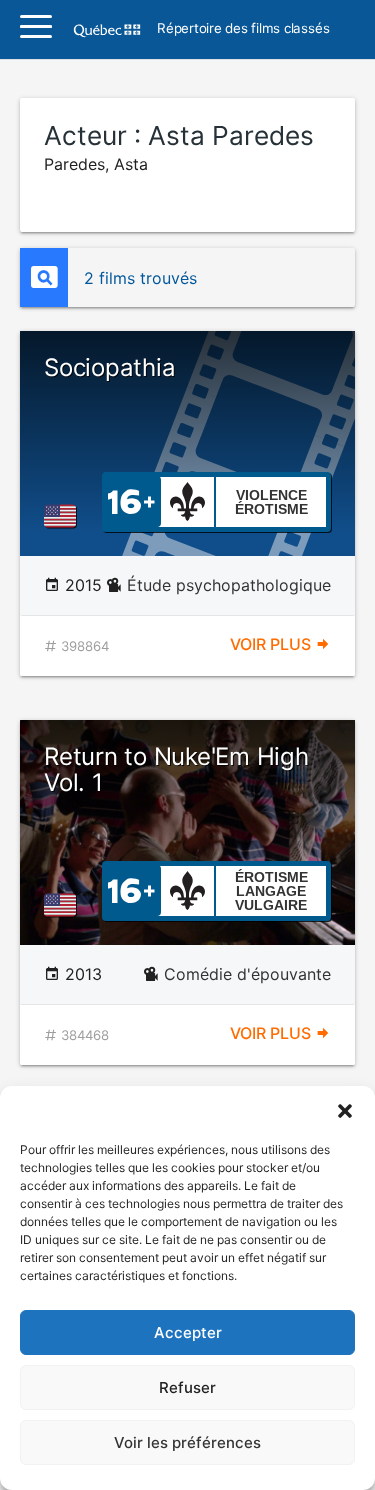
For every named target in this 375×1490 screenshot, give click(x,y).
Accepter (188, 1332)
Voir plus (272, 644)
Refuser (187, 1387)
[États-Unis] (64, 516)
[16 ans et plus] (131, 500)
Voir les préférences (187, 1442)
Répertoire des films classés (243, 29)
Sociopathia (109, 367)
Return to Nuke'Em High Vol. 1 (176, 769)
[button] (345, 1111)
